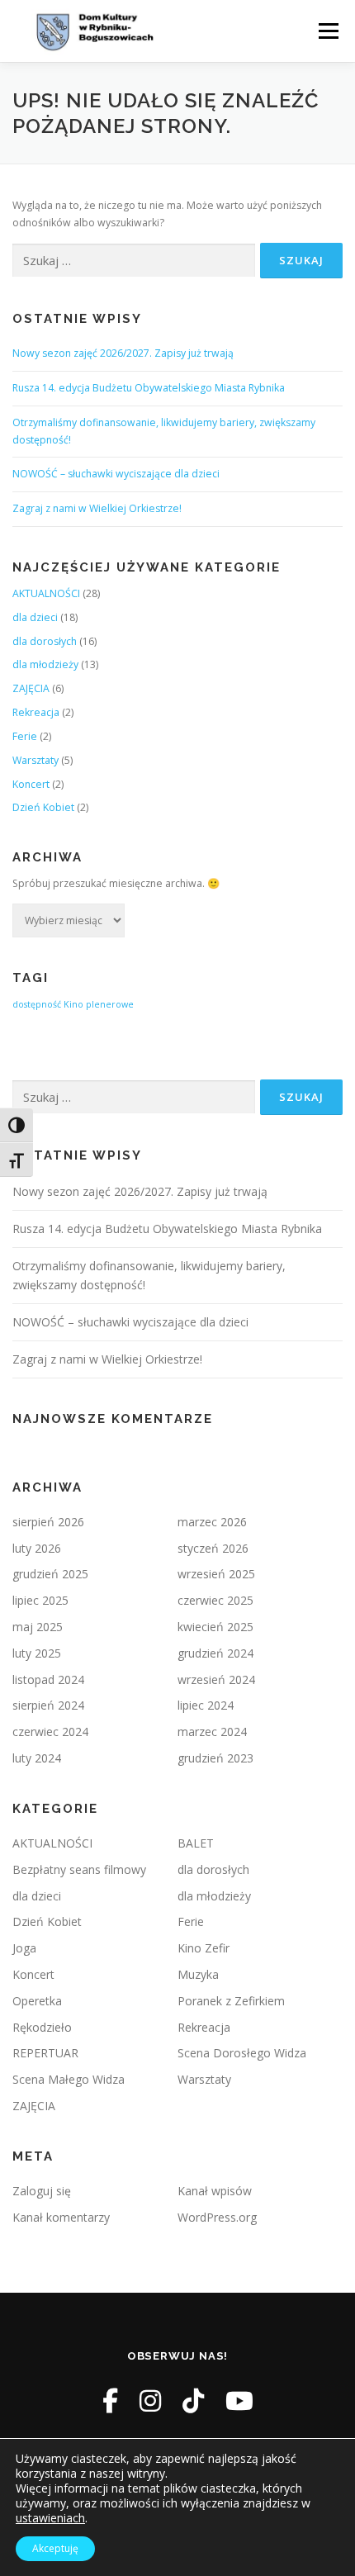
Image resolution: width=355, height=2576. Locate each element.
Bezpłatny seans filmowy (79, 1869)
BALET (196, 1843)
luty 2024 (37, 1758)
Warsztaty (35, 760)
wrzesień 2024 (216, 1679)
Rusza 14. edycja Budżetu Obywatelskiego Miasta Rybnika (149, 388)
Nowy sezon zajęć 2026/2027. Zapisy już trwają (123, 353)
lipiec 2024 (206, 1705)
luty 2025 (37, 1653)
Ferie (25, 736)
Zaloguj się (42, 2191)
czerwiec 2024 (50, 1732)
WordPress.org (217, 2217)
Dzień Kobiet (43, 807)
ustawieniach (50, 2518)
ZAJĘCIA (31, 688)
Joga (24, 1948)
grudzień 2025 (50, 1574)
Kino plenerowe (99, 1004)
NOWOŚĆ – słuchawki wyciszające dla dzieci (116, 474)
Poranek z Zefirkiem (231, 2001)
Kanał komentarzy (61, 2217)
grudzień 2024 (215, 1653)
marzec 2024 (212, 1732)
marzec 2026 (212, 1522)
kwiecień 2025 (215, 1627)
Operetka (37, 2001)
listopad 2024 (48, 1679)
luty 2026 (37, 1548)
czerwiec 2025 (215, 1600)
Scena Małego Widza (69, 2079)
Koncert (31, 784)
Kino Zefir (204, 1948)
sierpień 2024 (48, 1705)
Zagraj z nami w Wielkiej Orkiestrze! (97, 508)
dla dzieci (35, 617)
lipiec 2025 (40, 1600)
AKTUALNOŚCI (46, 593)
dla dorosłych (45, 641)
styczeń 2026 (213, 1548)
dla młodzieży (45, 664)
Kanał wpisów (215, 2191)
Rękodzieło (42, 2027)
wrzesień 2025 (216, 1574)
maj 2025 (38, 1627)
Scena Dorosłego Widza (242, 2053)
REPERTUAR (45, 2053)
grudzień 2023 (215, 1758)
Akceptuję (55, 2548)
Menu (327, 31)
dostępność (37, 1004)
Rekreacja (36, 712)
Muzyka (198, 1974)
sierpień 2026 (48, 1522)
